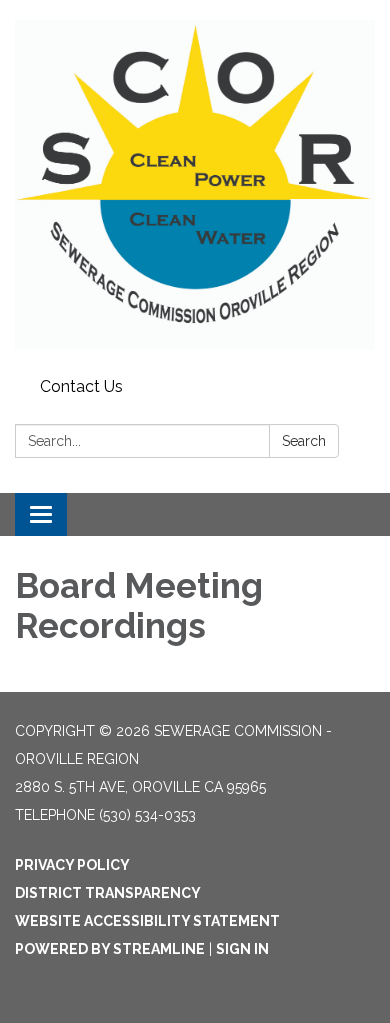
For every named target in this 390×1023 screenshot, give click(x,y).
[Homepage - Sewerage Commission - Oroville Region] (195, 185)
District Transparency (108, 893)
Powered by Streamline (110, 949)
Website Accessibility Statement (147, 921)
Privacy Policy (72, 865)
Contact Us (81, 386)
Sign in (242, 949)
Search (304, 441)
